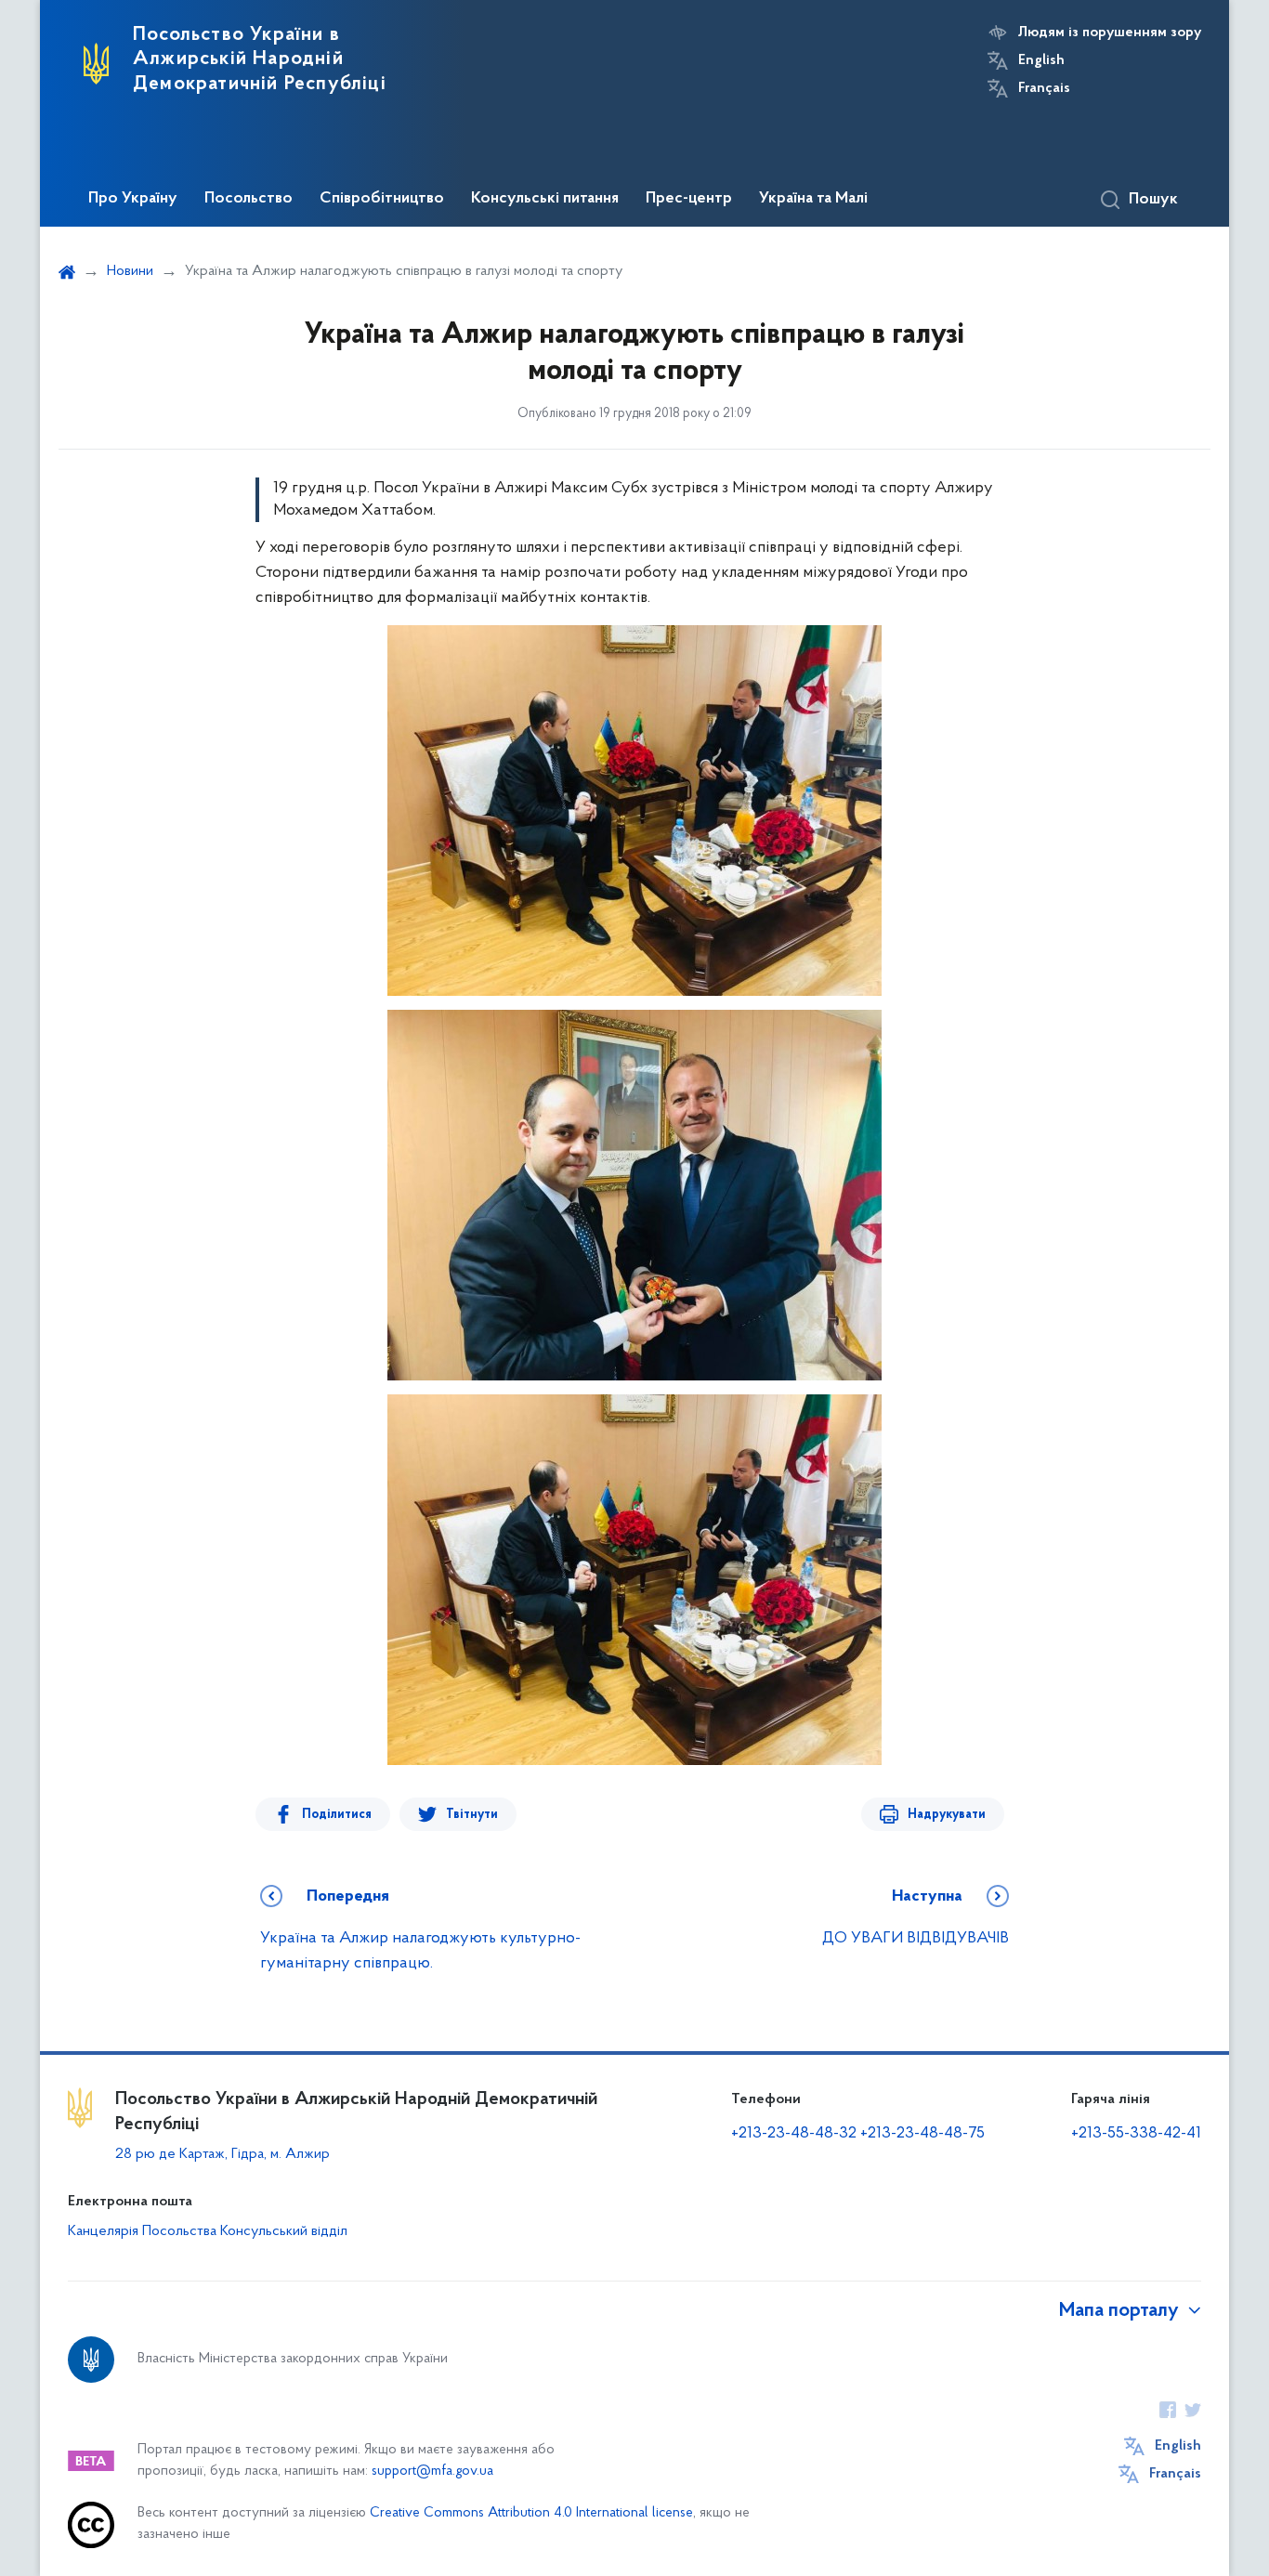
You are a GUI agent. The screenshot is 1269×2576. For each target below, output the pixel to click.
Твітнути (472, 1815)
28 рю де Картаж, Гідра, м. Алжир (222, 2154)
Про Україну (133, 199)
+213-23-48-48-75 (922, 2134)
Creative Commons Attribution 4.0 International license (531, 2513)
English (1041, 60)
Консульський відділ (284, 2231)
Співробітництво (382, 199)
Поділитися (337, 1815)
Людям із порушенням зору (1110, 33)
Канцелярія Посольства (142, 2231)
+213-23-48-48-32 (794, 2134)
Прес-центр (689, 199)
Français (1044, 88)
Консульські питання (545, 199)
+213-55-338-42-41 (1136, 2134)
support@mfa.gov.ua (432, 2471)
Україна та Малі (813, 199)
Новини (130, 271)
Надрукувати (947, 1815)
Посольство (249, 199)
